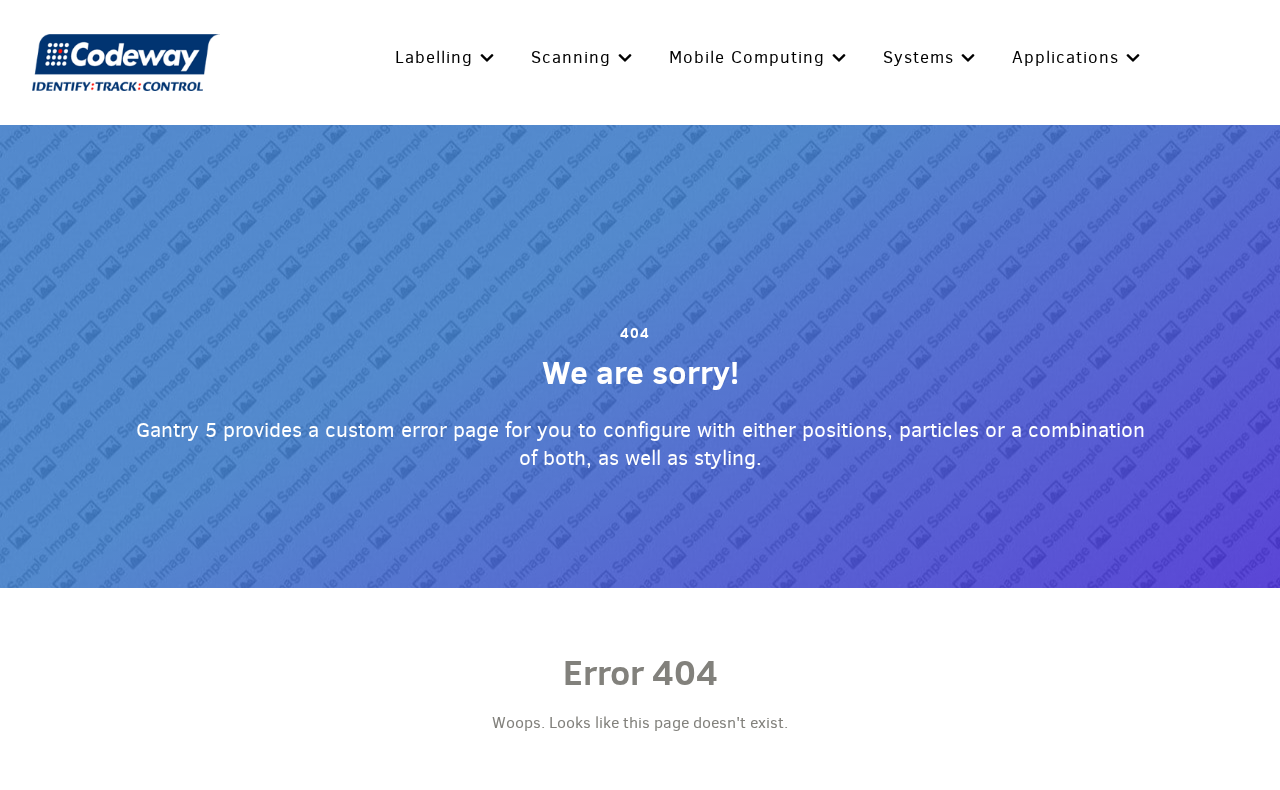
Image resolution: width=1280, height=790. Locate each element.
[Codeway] (127, 59)
